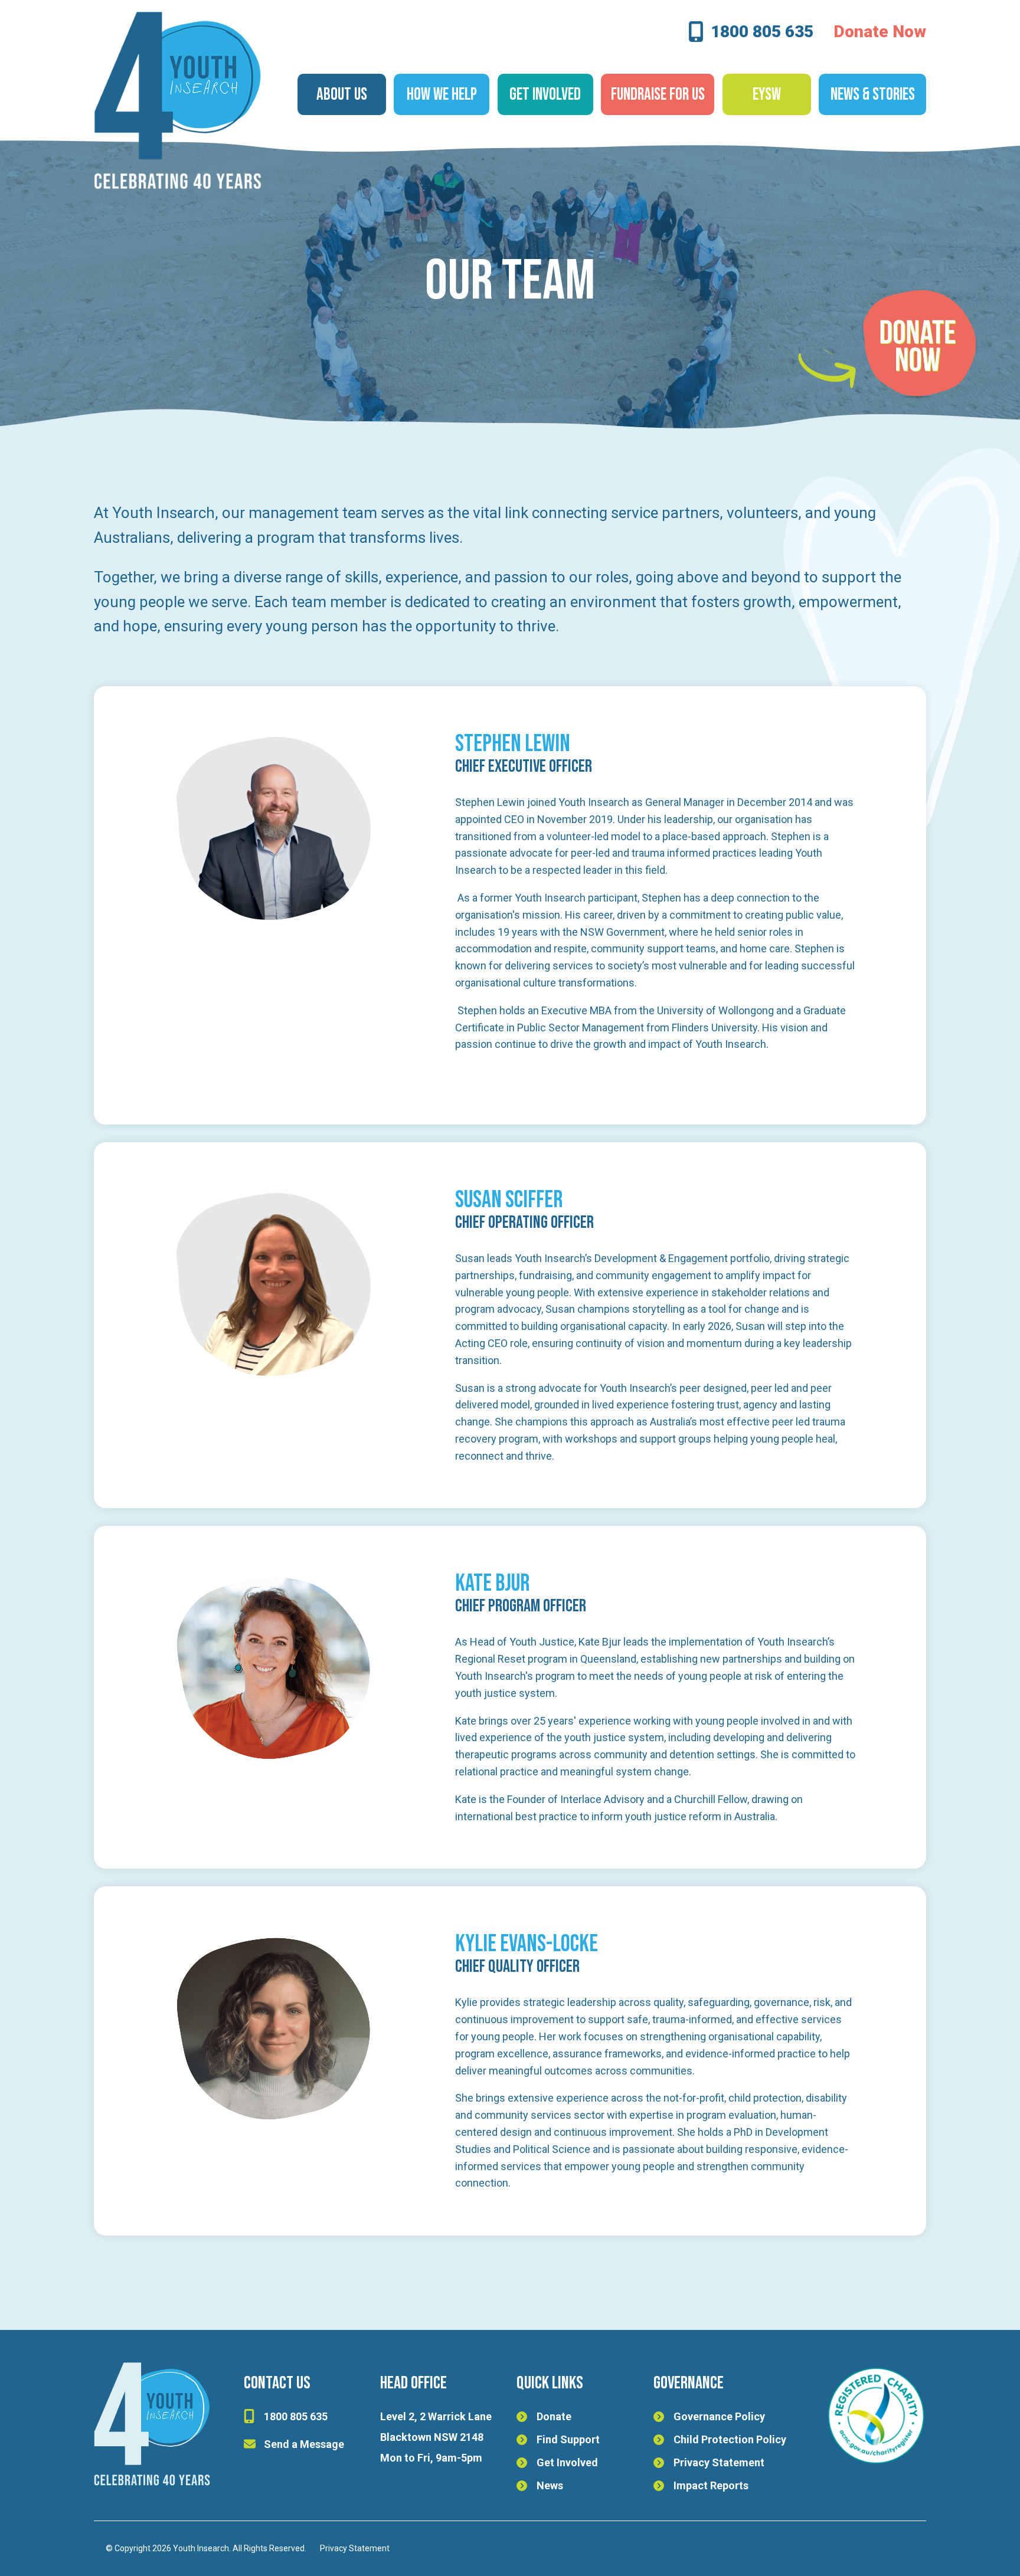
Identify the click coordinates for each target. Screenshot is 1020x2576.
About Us (342, 95)
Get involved (545, 95)
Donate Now (880, 32)
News (550, 2485)
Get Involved (567, 2462)
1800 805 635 (762, 33)
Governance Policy (719, 2416)
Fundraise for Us (658, 95)
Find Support (568, 2439)
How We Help (442, 95)
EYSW (767, 95)
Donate (554, 2416)
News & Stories (873, 95)
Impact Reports (711, 2485)
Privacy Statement (719, 2462)
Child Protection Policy (730, 2439)
